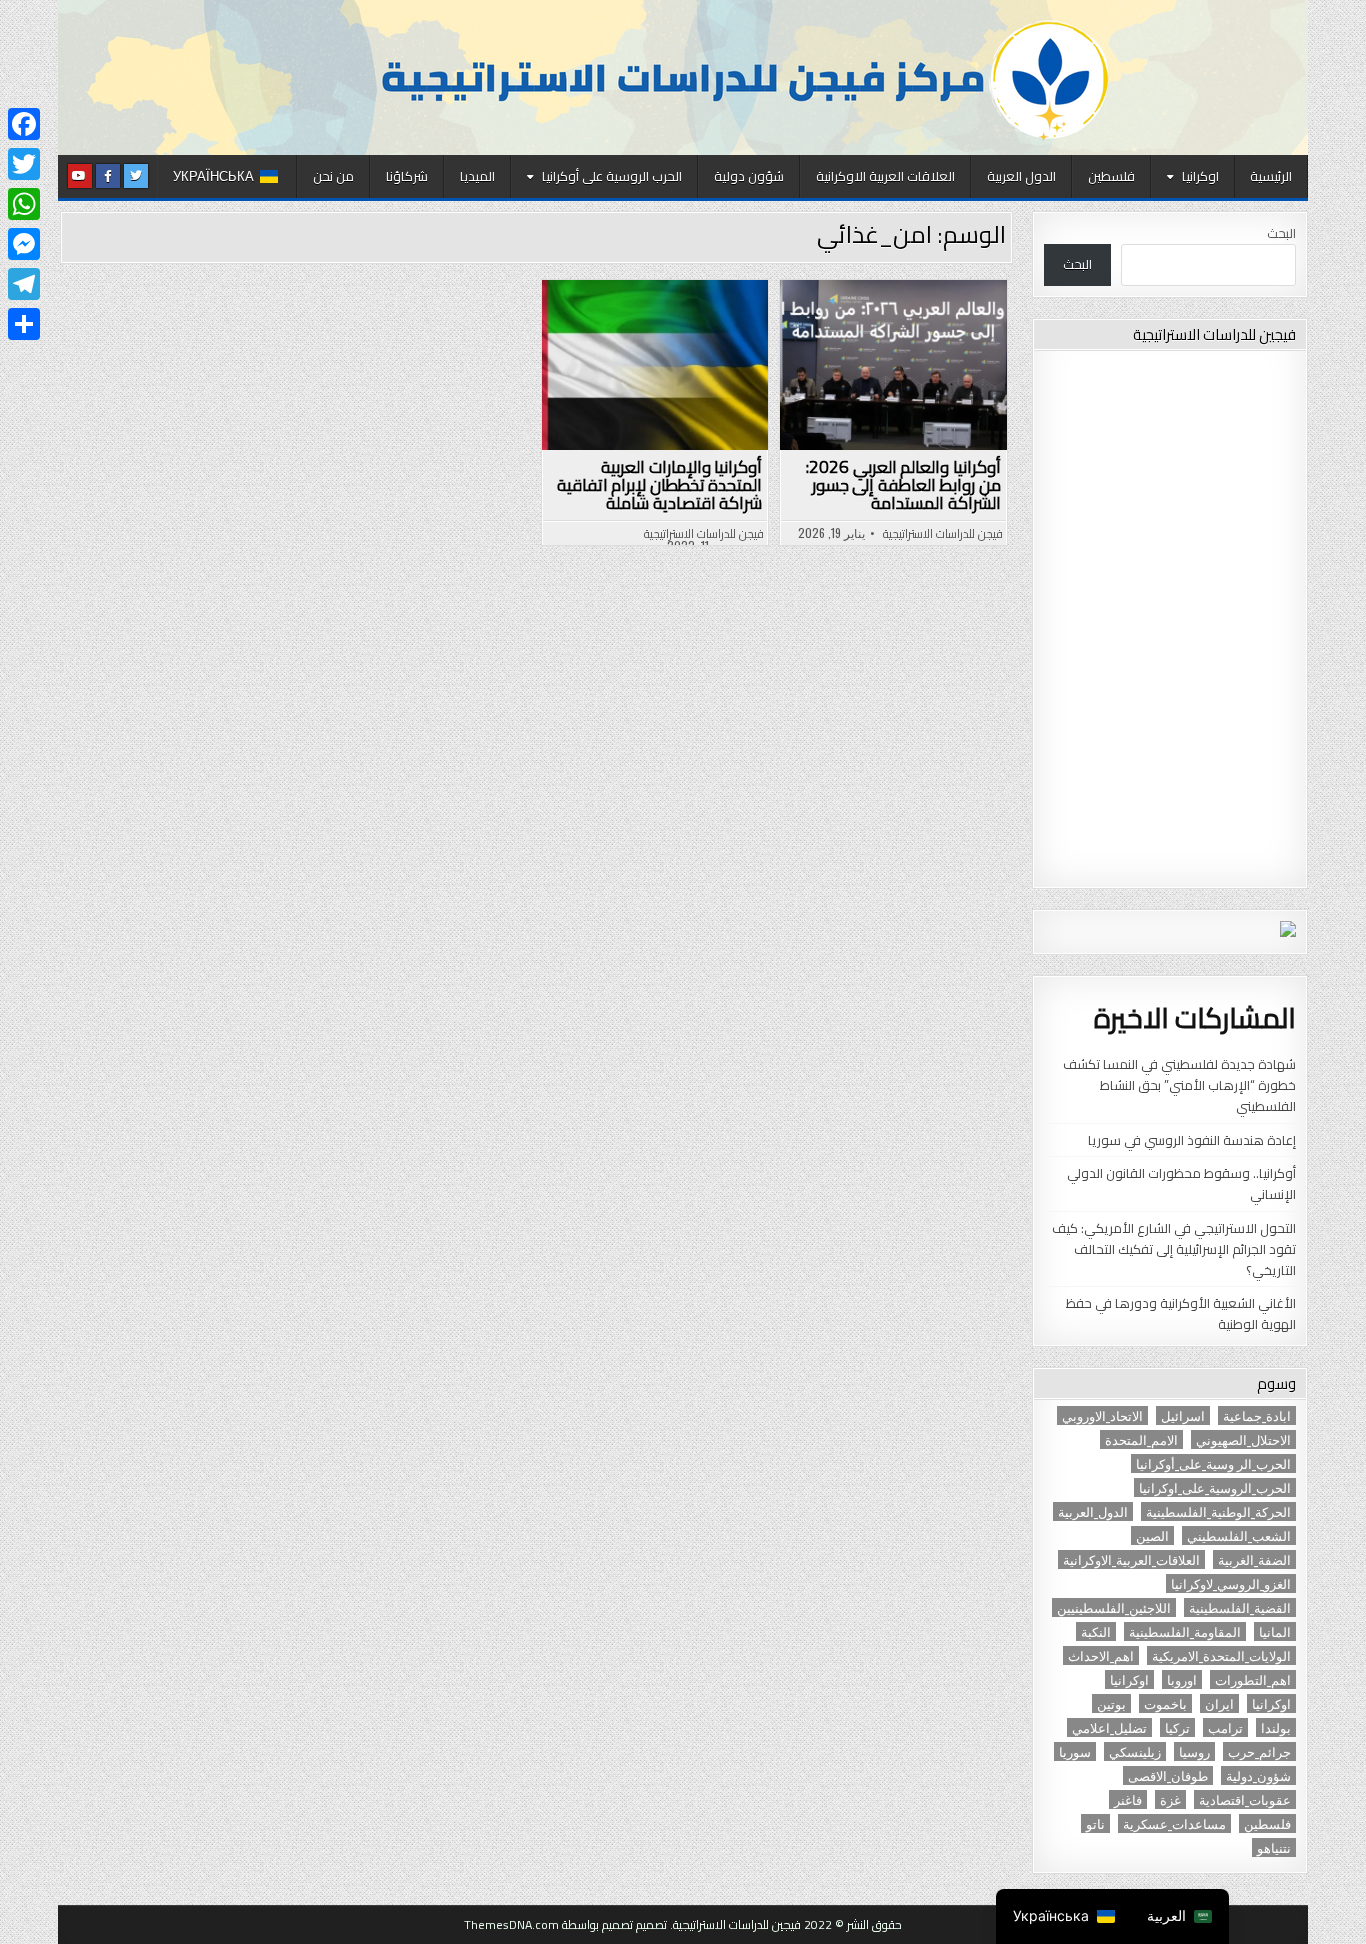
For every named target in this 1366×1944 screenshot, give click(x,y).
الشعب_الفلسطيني (1239, 1535)
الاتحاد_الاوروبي (1102, 1415)
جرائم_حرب (1259, 1751)
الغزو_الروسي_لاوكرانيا (1231, 1583)
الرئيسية (1271, 176)
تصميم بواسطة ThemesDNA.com (548, 1924)
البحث (1281, 233)
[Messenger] (24, 244)
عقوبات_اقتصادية (1245, 1799)
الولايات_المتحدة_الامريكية (1221, 1655)
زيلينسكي (1135, 1751)
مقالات (809, 353)
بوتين (1111, 1703)
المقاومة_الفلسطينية (1185, 1631)
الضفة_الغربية (1254, 1559)
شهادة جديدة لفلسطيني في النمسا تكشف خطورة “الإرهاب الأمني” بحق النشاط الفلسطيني (1179, 1085)
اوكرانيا (1200, 176)
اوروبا (1182, 1679)
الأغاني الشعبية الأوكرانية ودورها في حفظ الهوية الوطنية (1181, 1313)
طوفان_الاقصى (1168, 1775)
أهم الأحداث (885, 331)
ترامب (1225, 1727)
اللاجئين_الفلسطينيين (1114, 1607)
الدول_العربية (1093, 1511)
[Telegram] (24, 284)
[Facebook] (24, 124)
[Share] (24, 324)
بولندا (1276, 1727)
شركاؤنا (407, 176)
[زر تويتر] (136, 176)
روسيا (1194, 1751)
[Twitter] (24, 164)
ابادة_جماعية (1257, 1415)
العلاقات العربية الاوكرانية (885, 176)
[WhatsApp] (24, 204)
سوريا (1075, 1751)
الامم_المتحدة (1141, 1439)
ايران (1219, 1703)
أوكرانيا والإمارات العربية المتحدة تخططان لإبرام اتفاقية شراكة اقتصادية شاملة (660, 485)
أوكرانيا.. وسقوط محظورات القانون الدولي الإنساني (1181, 1183)
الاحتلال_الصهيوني (1243, 1439)
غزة (1170, 1799)
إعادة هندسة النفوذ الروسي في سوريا (1192, 1140)
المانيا (1275, 1631)
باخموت (1165, 1703)
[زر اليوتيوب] (80, 176)
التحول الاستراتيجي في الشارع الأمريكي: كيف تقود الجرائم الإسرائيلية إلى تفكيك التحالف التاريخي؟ (1174, 1249)
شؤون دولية (749, 176)
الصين (1152, 1535)
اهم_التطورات (1253, 1679)
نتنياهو (1274, 1847)
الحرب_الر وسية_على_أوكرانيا (1213, 1463)
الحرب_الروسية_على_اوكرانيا (1215, 1487)
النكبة (1096, 1631)
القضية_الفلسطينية (1240, 1607)
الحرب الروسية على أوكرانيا (612, 176)
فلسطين (1111, 176)
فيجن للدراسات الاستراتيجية (943, 534)
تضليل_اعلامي (1109, 1727)
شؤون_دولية (1258, 1775)
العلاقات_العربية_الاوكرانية (1131, 1559)
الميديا (477, 176)
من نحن (333, 176)
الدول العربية (1021, 176)
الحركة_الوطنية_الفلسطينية (1218, 1511)
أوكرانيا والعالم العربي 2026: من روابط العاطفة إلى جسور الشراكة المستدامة (903, 485)
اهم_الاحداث (1101, 1655)
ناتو (1095, 1823)
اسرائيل (1183, 1415)
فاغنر (1128, 1799)
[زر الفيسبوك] (108, 176)
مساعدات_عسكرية (1174, 1823)
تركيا (1177, 1727)
